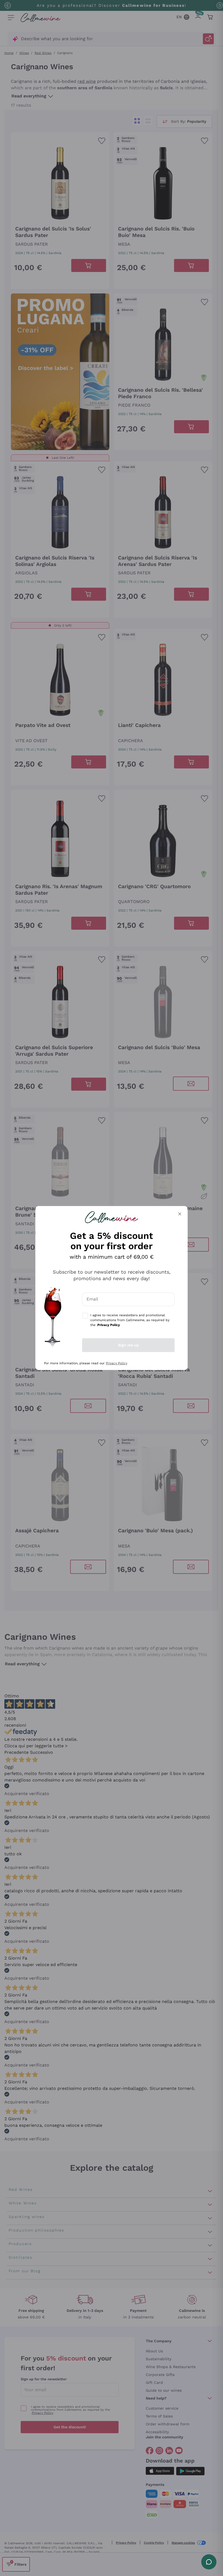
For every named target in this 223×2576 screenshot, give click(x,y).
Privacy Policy (117, 1363)
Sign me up (128, 1345)
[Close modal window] (180, 1214)
